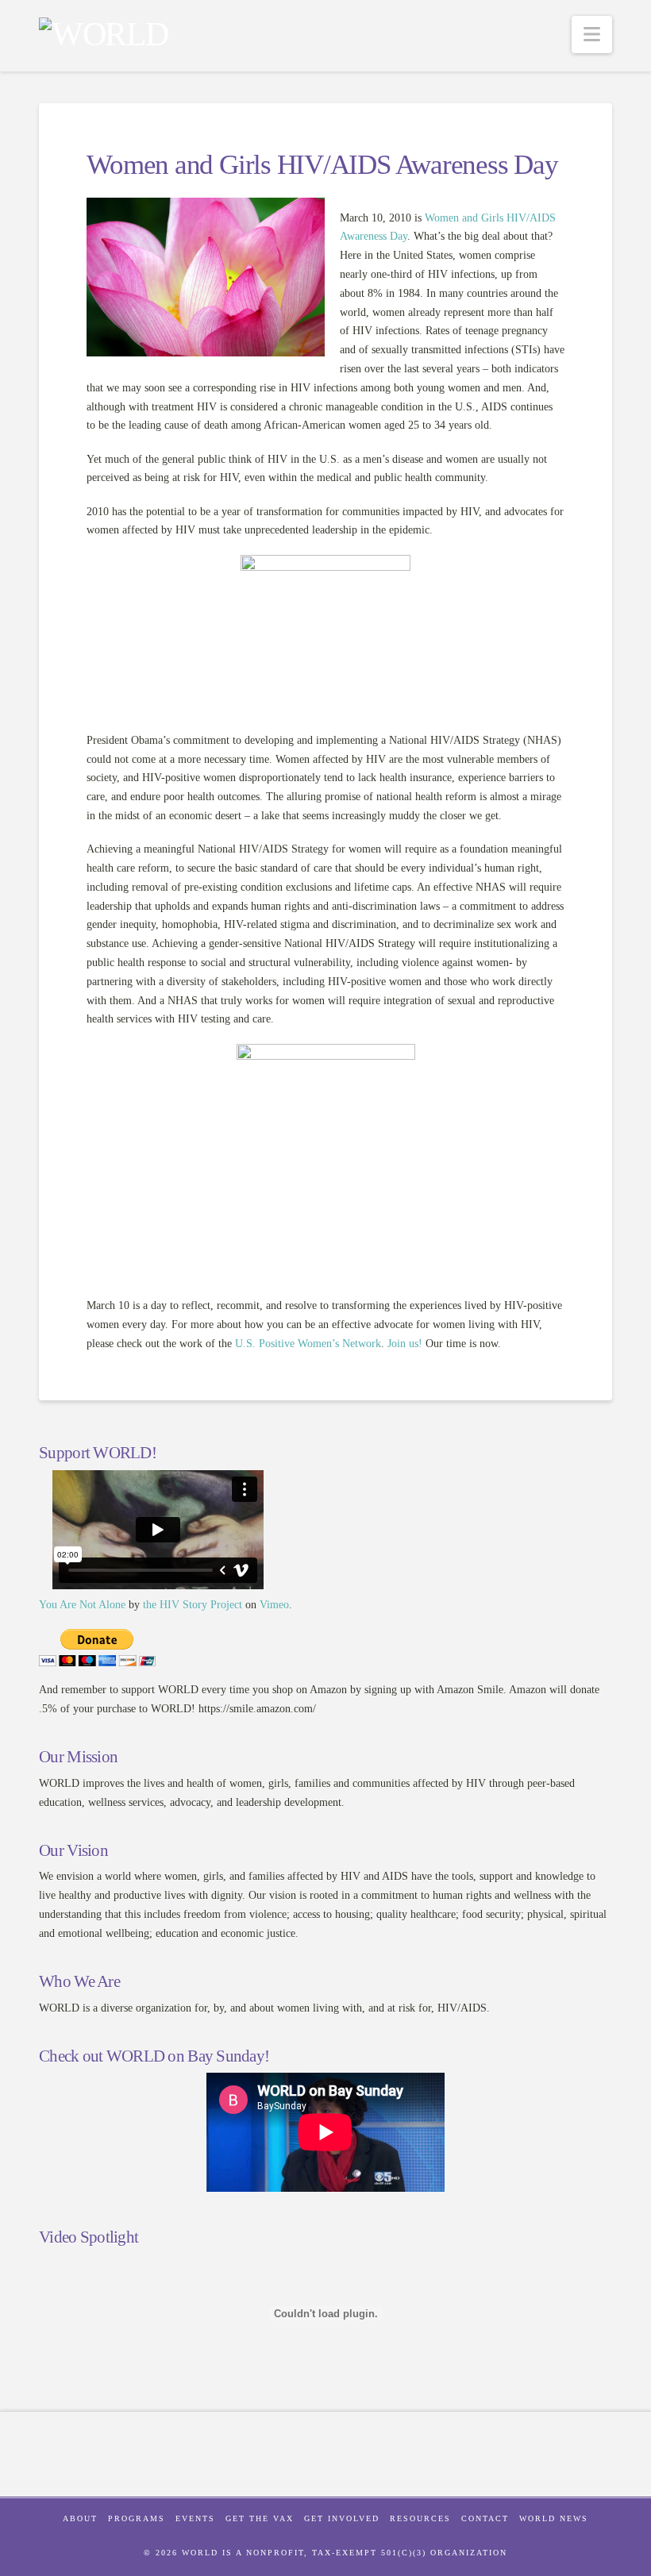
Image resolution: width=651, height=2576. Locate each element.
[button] (592, 35)
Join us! (406, 1344)
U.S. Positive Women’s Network (308, 1344)
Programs (137, 2518)
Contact (485, 2518)
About (80, 2518)
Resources (420, 2518)
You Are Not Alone (82, 1605)
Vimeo (274, 1605)
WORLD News (554, 2518)
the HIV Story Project (193, 1605)
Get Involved (342, 2518)
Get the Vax (260, 2518)
